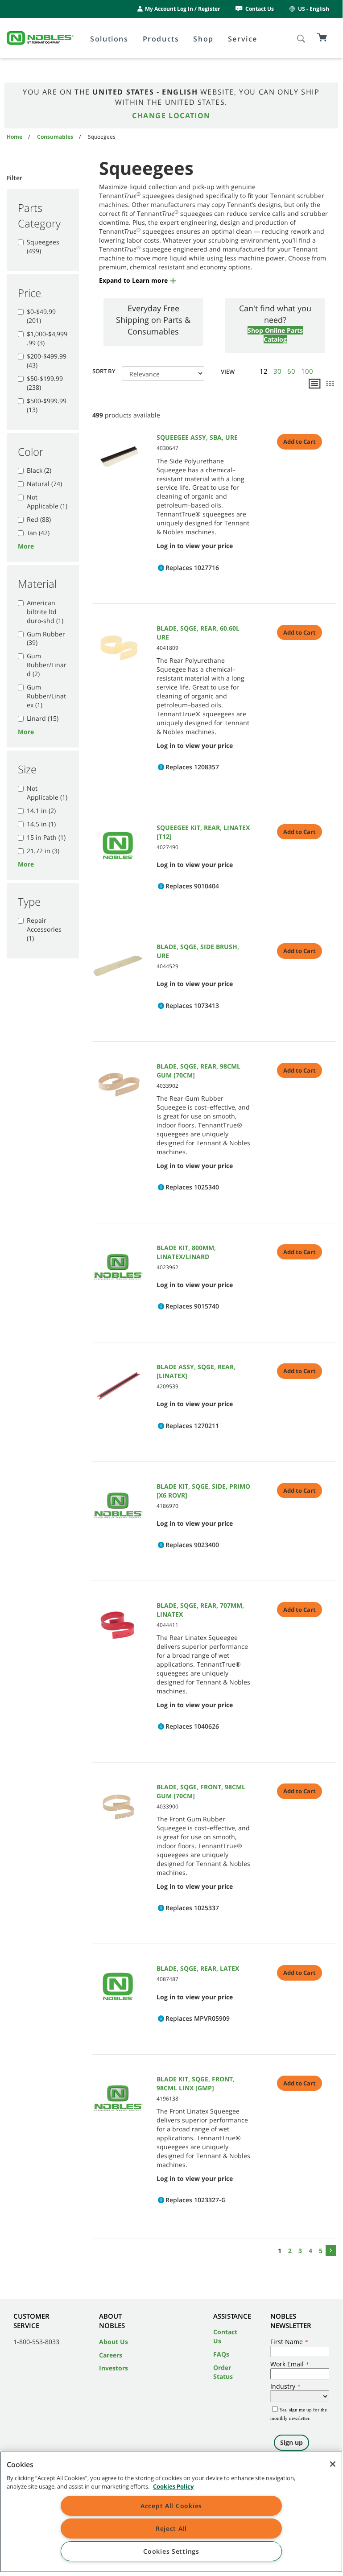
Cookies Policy (173, 2486)
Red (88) (39, 519)
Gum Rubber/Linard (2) (47, 665)
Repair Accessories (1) (44, 929)
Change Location (171, 116)
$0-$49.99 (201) (41, 316)
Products (161, 39)
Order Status (223, 2372)
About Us (114, 2342)
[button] (138, 280)
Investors (114, 2368)
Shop (203, 39)
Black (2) (39, 470)
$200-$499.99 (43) (47, 361)
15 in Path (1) (46, 837)
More (26, 546)
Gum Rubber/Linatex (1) (46, 696)
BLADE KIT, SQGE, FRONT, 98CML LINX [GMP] (196, 2083)
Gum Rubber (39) (46, 638)
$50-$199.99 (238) (45, 383)
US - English (314, 9)
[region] (171, 2512)
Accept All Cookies (171, 2506)
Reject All (171, 2529)
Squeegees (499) (43, 246)
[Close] (333, 2464)
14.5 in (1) (41, 824)
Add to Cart (300, 442)
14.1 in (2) (41, 811)
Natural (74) (44, 484)
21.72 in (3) (43, 851)
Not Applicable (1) (47, 502)
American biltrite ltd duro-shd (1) (45, 612)
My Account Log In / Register (182, 9)
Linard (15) (43, 718)
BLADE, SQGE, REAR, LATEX (198, 1968)
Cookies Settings (171, 2551)
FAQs (221, 2354)
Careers (111, 2355)
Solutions (109, 39)
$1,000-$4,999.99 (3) (47, 338)
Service (243, 39)
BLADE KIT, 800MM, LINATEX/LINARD (186, 1252)
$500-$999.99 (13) (47, 405)
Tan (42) (38, 533)
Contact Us (260, 9)
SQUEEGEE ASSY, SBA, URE (197, 437)
